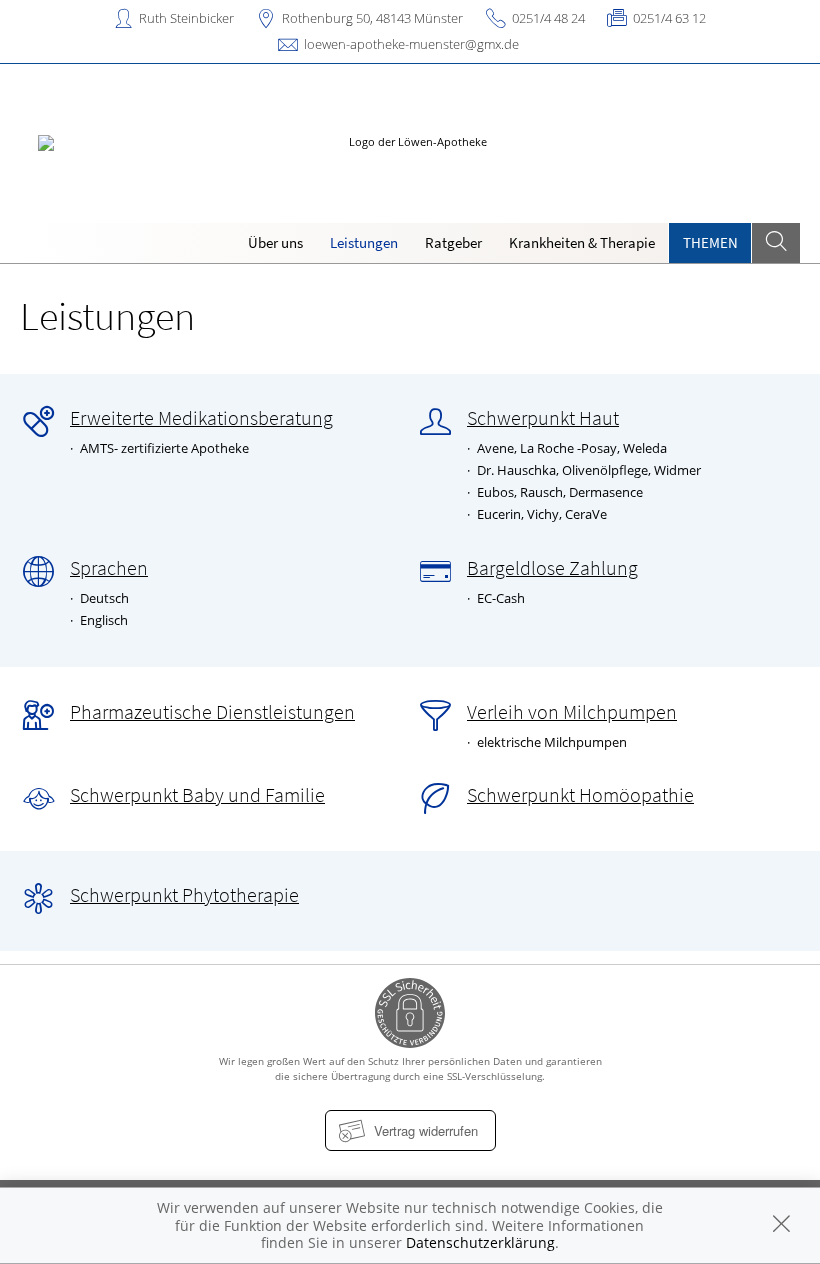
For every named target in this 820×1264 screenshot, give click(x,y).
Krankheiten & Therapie (582, 242)
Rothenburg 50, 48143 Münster (372, 18)
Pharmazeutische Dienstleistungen (212, 712)
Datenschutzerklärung (480, 1242)
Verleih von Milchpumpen (572, 712)
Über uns (275, 242)
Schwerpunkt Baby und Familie (197, 795)
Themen (710, 242)
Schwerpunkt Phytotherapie (184, 895)
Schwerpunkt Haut (543, 418)
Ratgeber (453, 242)
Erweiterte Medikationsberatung (201, 418)
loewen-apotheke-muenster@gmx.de (411, 44)
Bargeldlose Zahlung (552, 568)
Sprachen (109, 568)
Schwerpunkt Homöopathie (580, 795)
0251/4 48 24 (548, 18)
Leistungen (364, 242)
